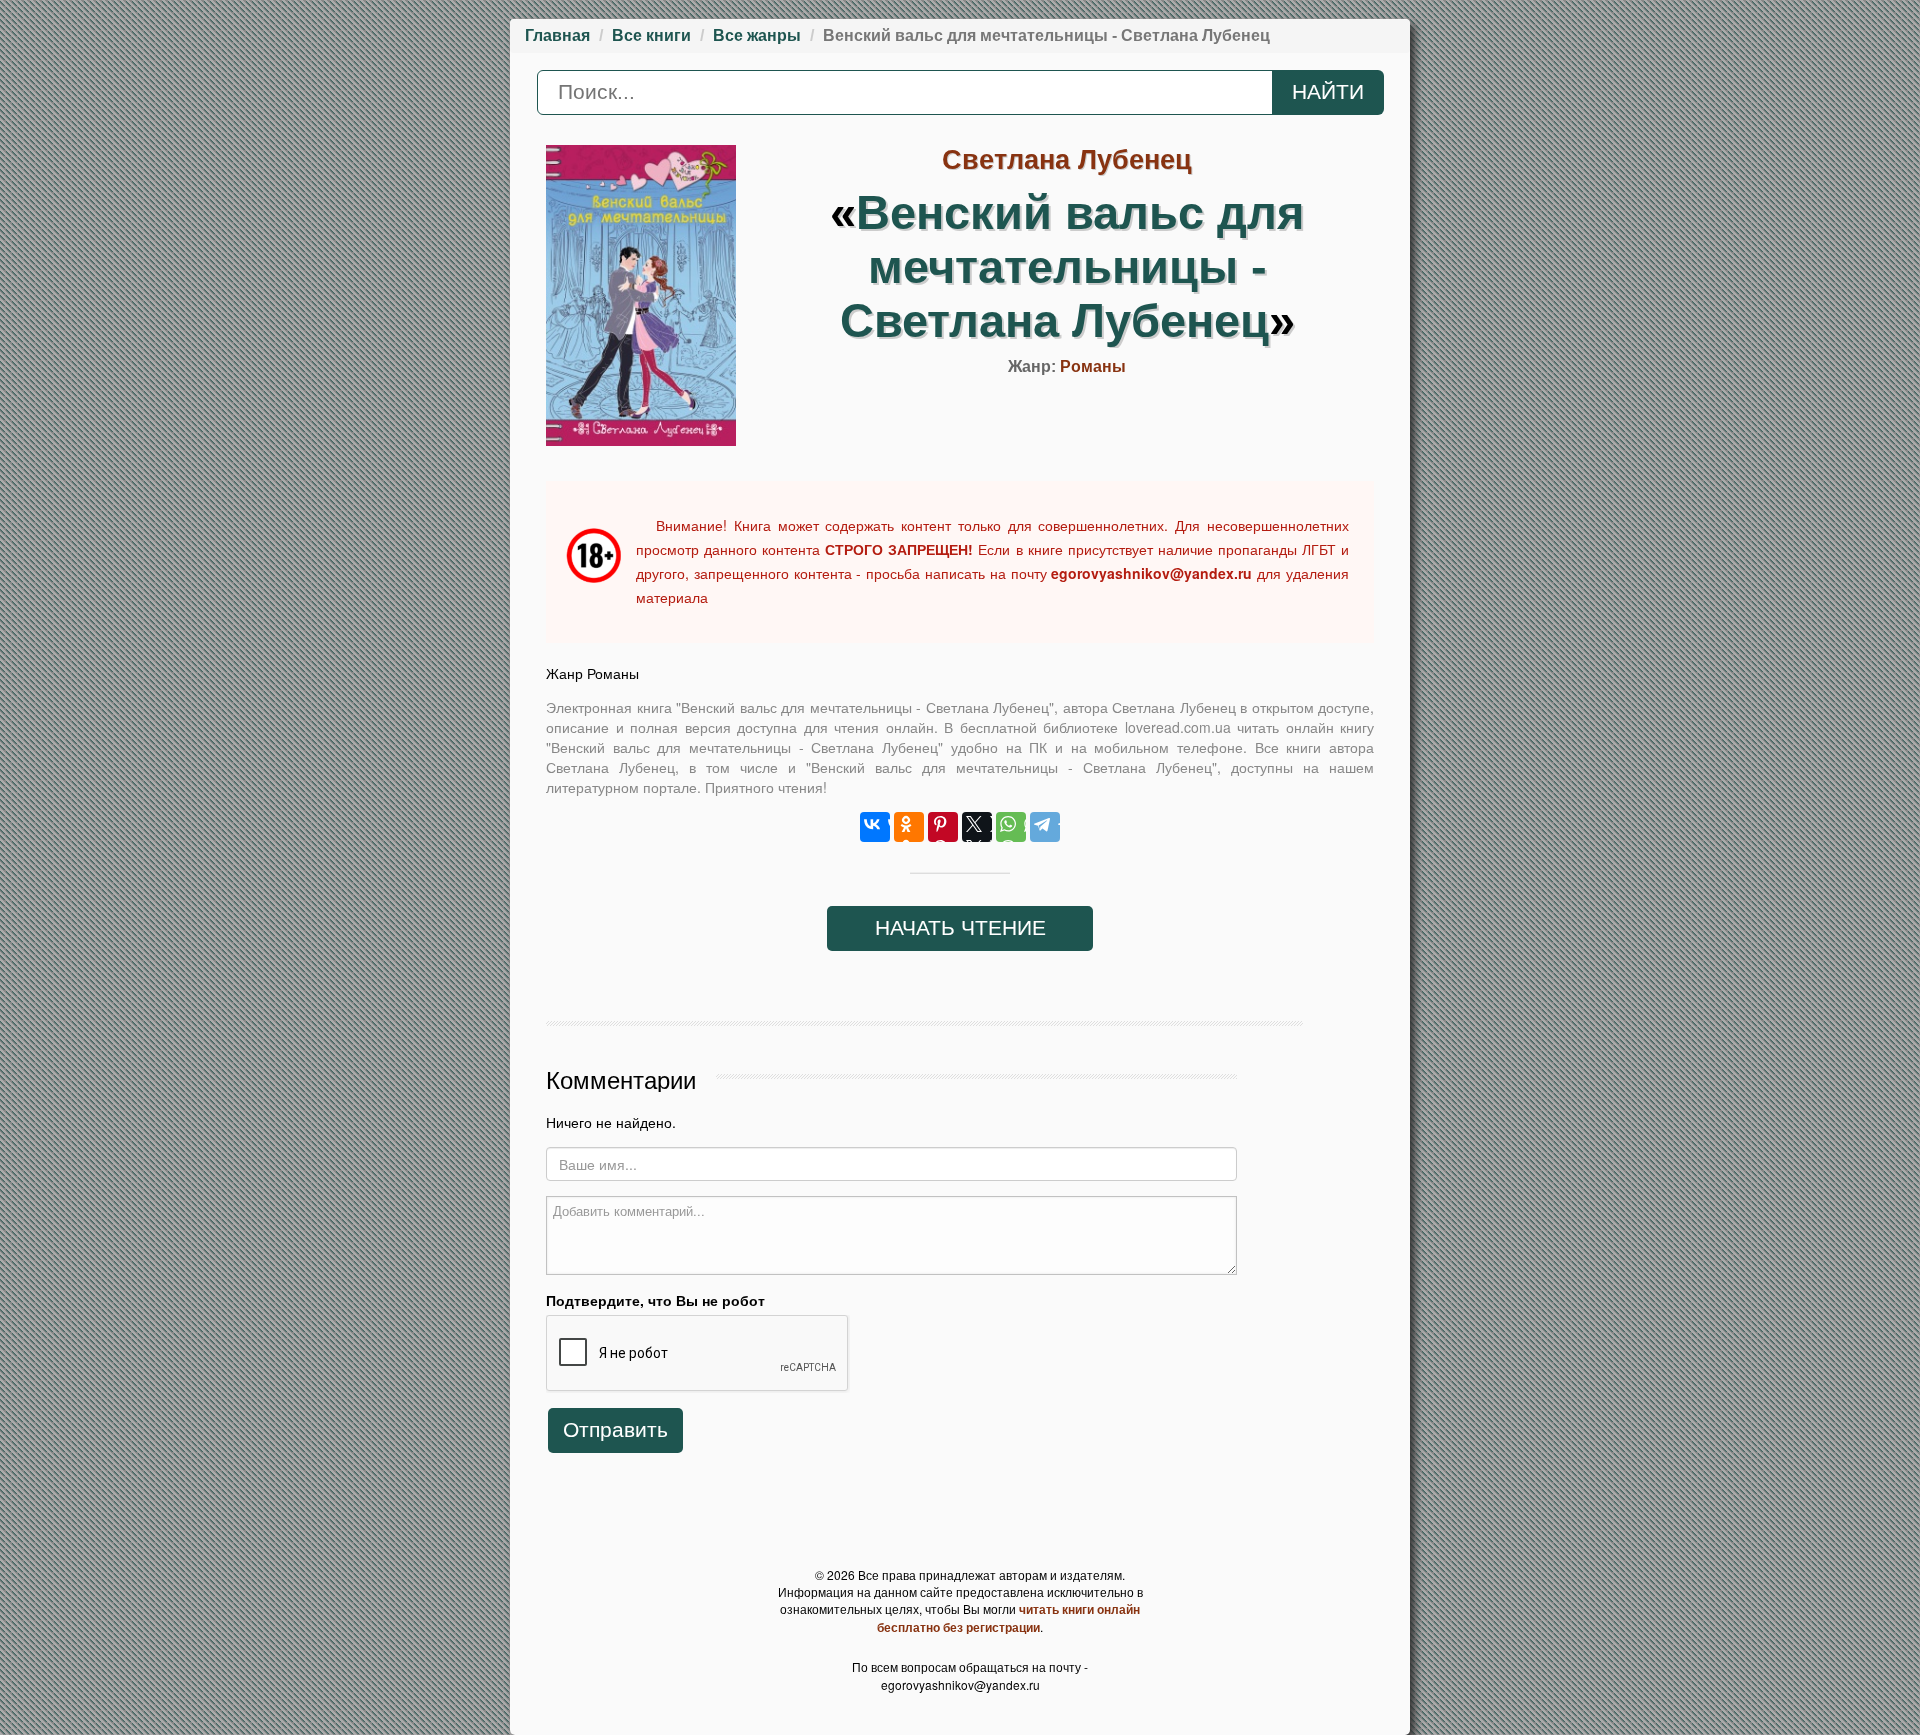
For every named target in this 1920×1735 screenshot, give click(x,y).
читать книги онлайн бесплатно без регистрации (1008, 1618)
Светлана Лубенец (1067, 160)
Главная (557, 35)
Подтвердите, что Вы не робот (655, 1300)
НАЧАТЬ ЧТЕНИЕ (960, 928)
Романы (1093, 366)
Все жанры (757, 35)
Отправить (615, 1430)
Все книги (651, 35)
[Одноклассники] (909, 827)
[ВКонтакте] (875, 827)
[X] (977, 827)
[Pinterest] (943, 827)
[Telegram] (1045, 827)
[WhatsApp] (1011, 827)
